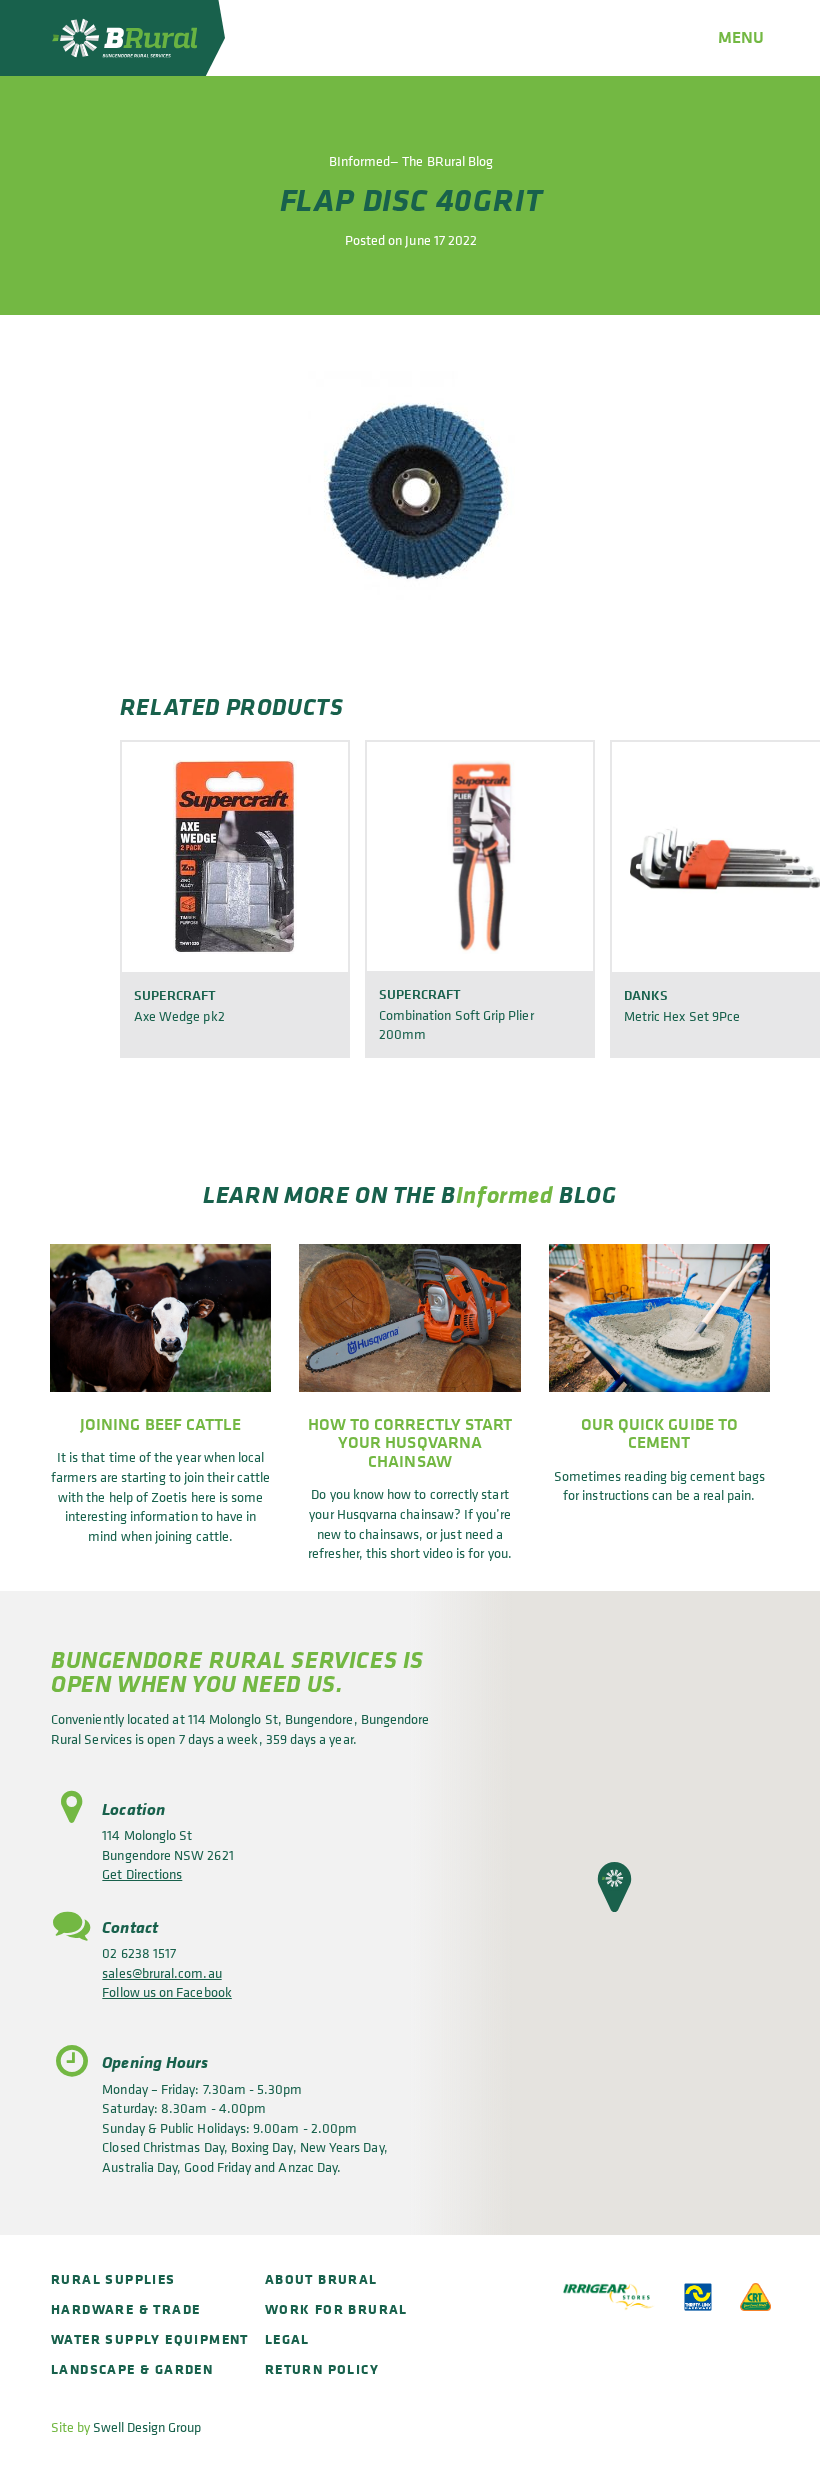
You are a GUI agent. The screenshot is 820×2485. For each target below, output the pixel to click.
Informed (505, 1194)
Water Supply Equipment (150, 2338)
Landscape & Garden (132, 2368)
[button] (614, 1887)
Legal (287, 2338)
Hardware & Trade (125, 2308)
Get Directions (142, 1873)
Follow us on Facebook (166, 1991)
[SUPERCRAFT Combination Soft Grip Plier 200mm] (480, 856)
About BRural (321, 2278)
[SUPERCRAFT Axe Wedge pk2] (235, 856)
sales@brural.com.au (161, 1972)
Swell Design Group (147, 2426)
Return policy (322, 2368)
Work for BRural (336, 2308)
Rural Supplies (113, 2278)
